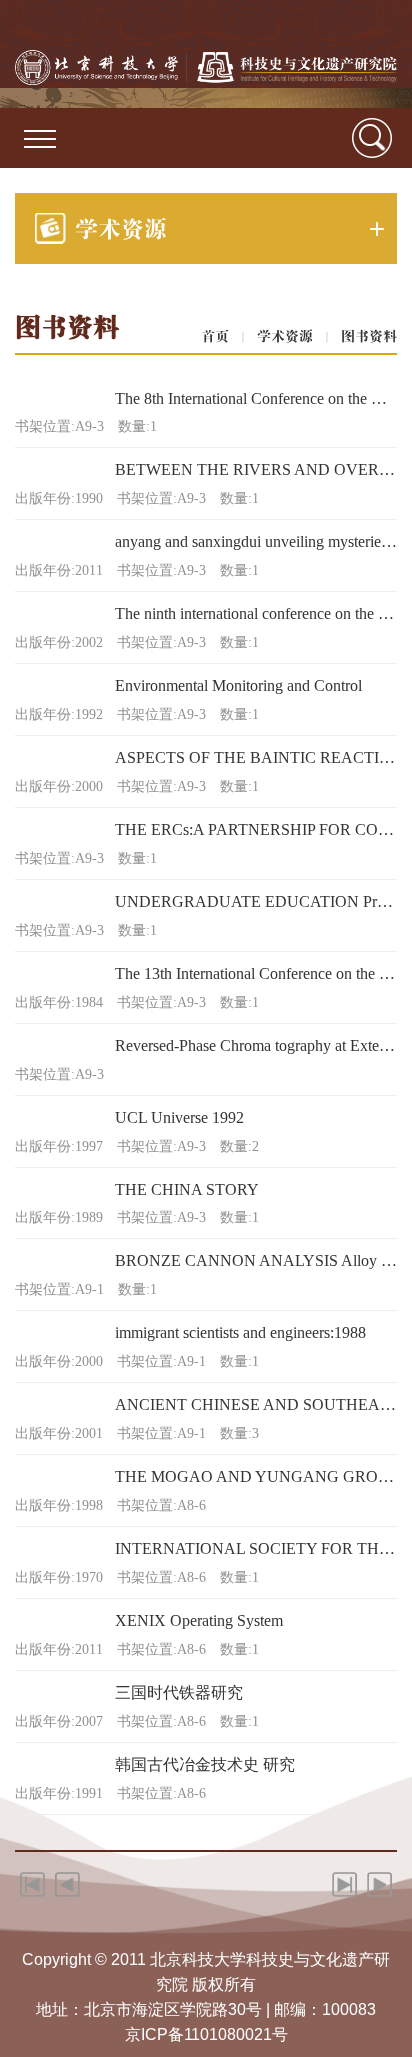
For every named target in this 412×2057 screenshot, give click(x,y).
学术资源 (285, 336)
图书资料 (369, 336)
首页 (215, 336)
